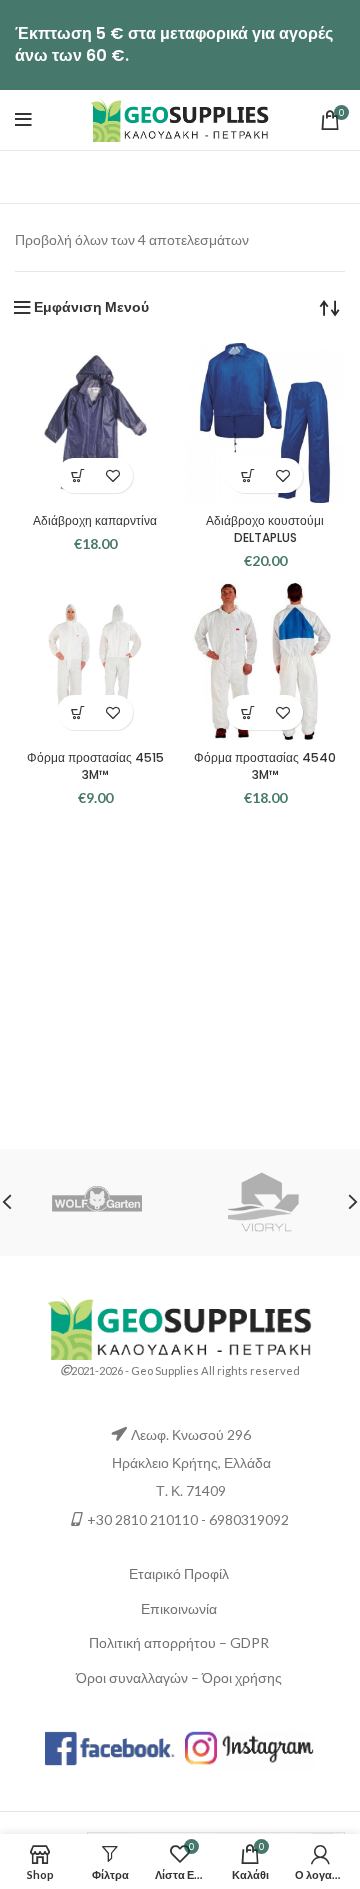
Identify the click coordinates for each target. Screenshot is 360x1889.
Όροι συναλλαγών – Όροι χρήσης (179, 1677)
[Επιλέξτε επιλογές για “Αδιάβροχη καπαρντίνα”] (77, 475)
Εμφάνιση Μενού (91, 307)
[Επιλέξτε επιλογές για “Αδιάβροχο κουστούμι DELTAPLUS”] (247, 475)
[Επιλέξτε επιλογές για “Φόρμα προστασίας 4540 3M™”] (247, 712)
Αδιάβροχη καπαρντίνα (95, 520)
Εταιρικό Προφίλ (179, 1573)
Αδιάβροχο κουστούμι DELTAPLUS (265, 529)
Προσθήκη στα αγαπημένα (112, 475)
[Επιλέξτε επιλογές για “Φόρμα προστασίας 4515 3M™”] (77, 712)
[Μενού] (23, 120)
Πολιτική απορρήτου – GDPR (179, 1642)
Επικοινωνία (179, 1608)
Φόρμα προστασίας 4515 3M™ (95, 766)
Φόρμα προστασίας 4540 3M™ (265, 766)
